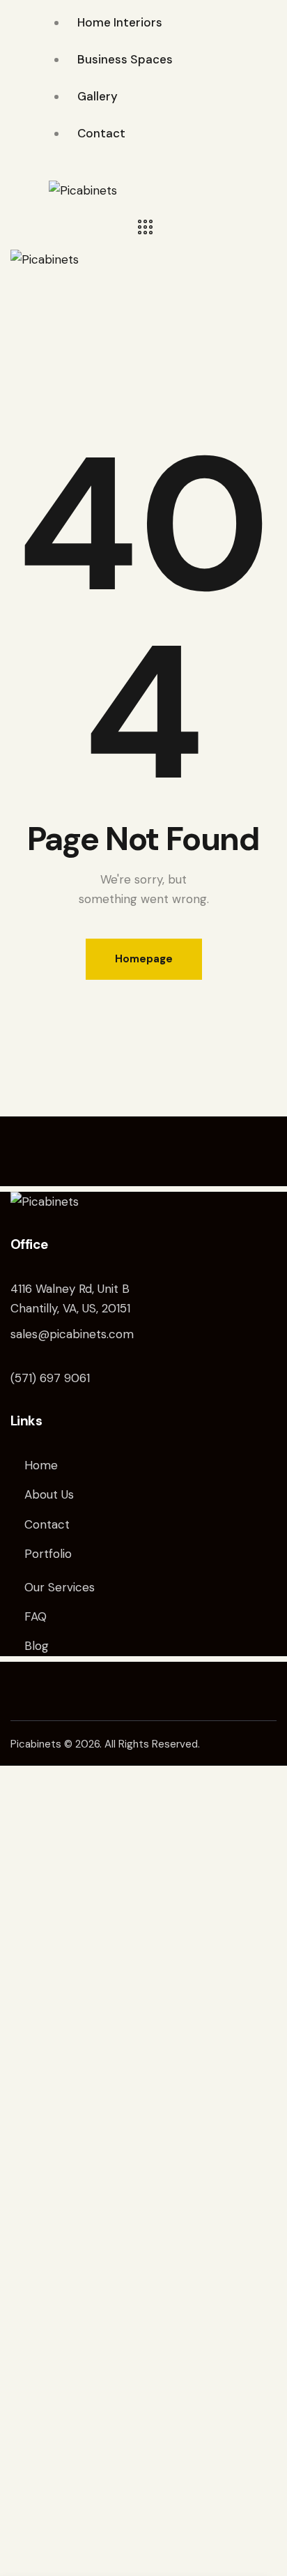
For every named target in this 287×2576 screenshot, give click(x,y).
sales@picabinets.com (72, 1334)
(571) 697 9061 (50, 1378)
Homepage (144, 959)
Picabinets (36, 1744)
